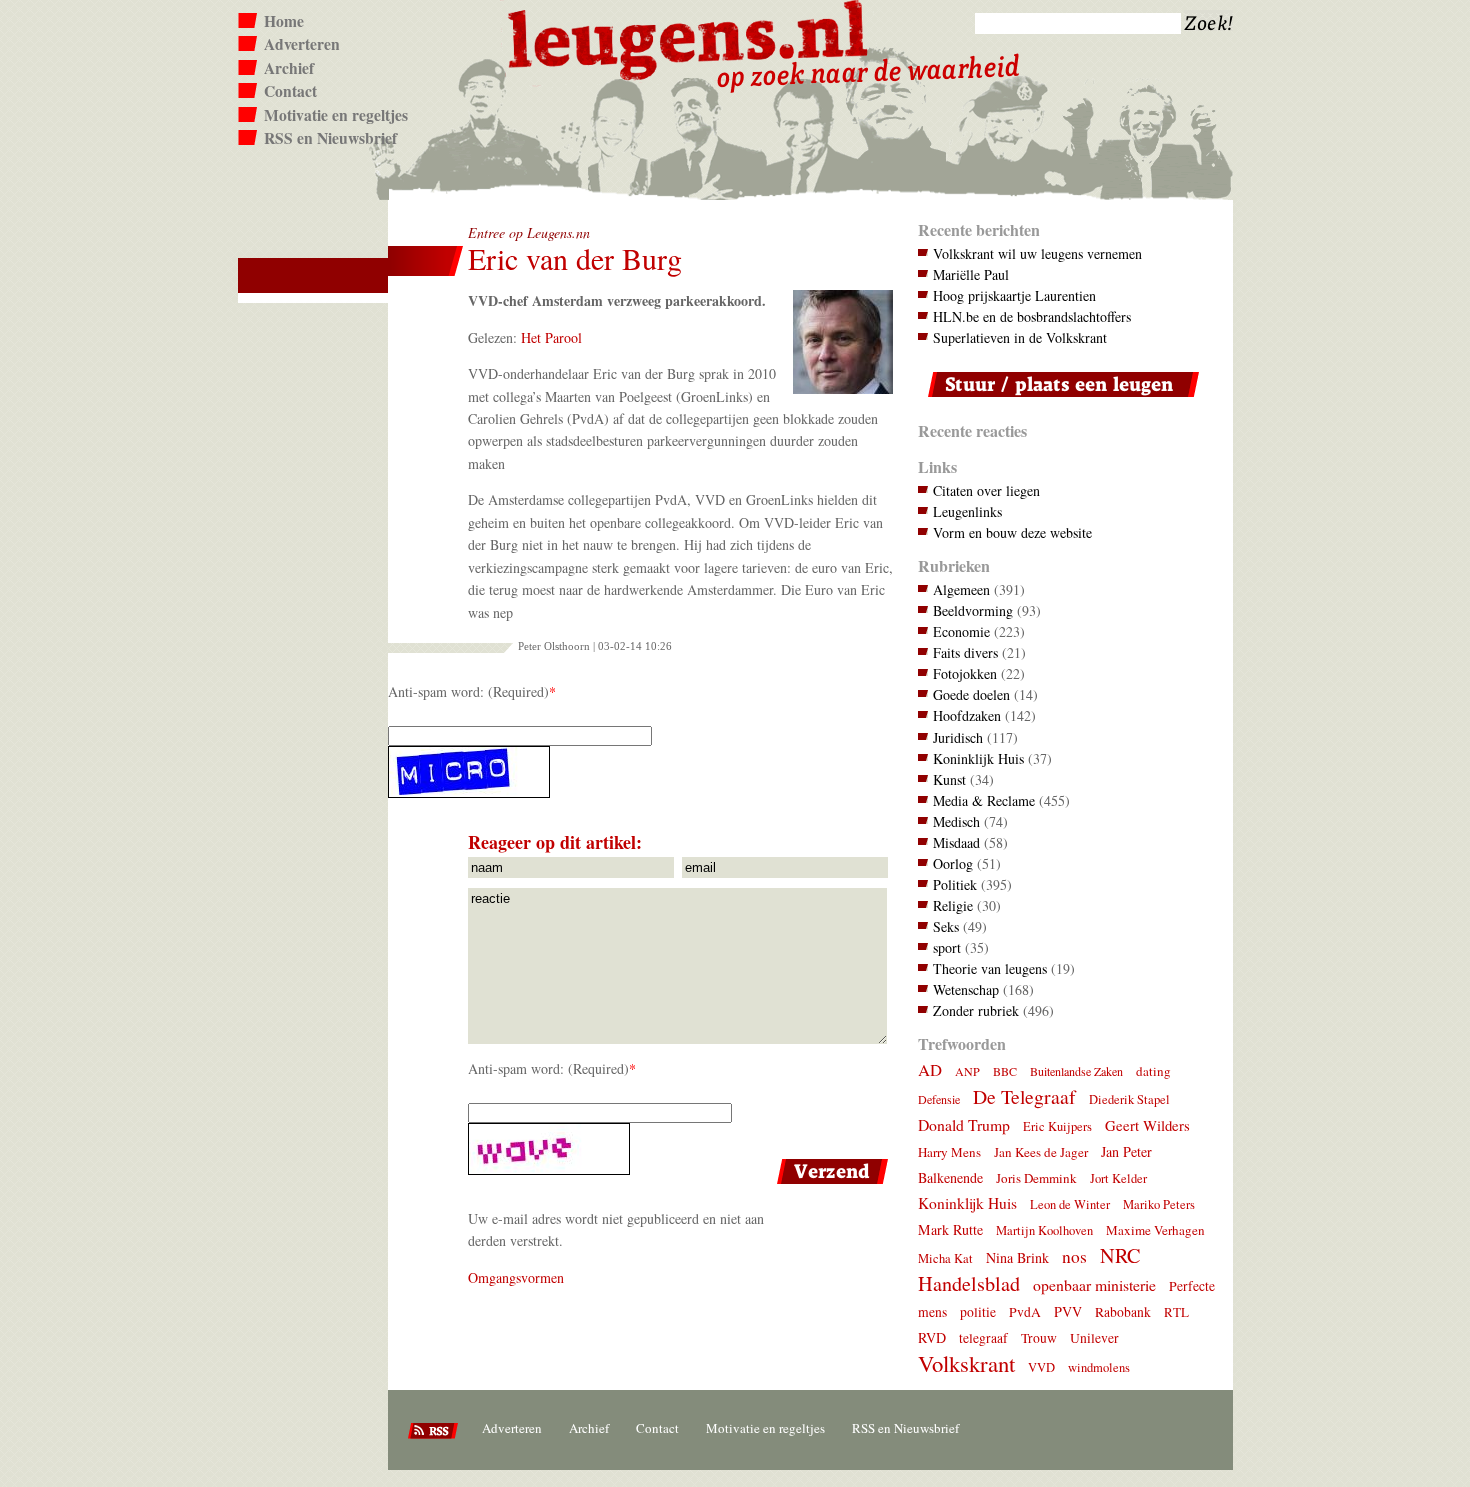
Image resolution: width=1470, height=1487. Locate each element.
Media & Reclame (984, 800)
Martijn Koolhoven (1044, 1230)
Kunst (949, 779)
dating (1153, 1071)
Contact (290, 91)
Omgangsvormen (516, 1277)
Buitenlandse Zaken (1076, 1071)
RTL (1176, 1312)
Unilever (1094, 1338)
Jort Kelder (1118, 1178)
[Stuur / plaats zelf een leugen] (1058, 401)
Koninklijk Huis (978, 758)
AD (930, 1069)
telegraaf (983, 1338)
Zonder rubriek (976, 1010)
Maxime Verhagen (1155, 1230)
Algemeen (961, 589)
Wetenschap (966, 989)
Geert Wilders (1147, 1125)
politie (978, 1312)
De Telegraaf (1024, 1096)
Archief (289, 68)
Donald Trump (964, 1124)
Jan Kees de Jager (1041, 1152)
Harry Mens (949, 1152)
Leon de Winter (1070, 1204)
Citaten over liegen (986, 490)
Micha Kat (945, 1258)
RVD (932, 1337)
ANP (967, 1071)
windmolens (1099, 1367)
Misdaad (956, 842)
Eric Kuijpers (1057, 1126)
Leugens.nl (689, 37)
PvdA (1025, 1312)
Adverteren (302, 44)
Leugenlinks (967, 511)
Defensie (939, 1099)
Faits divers (965, 652)
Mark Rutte (950, 1229)
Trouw (1039, 1338)
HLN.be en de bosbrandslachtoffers (1032, 316)
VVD (1041, 1367)
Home (284, 21)
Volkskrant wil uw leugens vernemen (1037, 253)
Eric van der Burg (575, 258)
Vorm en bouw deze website (1012, 532)
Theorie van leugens (990, 968)
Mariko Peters (1159, 1204)
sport (947, 947)
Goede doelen (971, 694)
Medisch (956, 821)
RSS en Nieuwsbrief (330, 138)
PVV (1068, 1311)
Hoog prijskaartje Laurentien (1014, 295)
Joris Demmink (1036, 1178)
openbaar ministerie (1094, 1284)
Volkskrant (966, 1363)
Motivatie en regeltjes (336, 115)
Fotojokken (965, 673)
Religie (953, 905)
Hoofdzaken (967, 715)
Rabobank (1123, 1312)
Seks (946, 926)
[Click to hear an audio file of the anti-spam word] (640, 772)
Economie (961, 631)
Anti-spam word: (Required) (468, 691)
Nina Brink (1017, 1257)
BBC (1005, 1071)
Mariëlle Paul (971, 274)
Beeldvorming (973, 610)
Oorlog (953, 863)
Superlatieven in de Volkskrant (1020, 337)
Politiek (955, 884)
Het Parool (551, 337)
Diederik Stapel (1129, 1099)
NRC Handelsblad (1029, 1269)
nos (1074, 1256)
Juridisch (958, 737)
